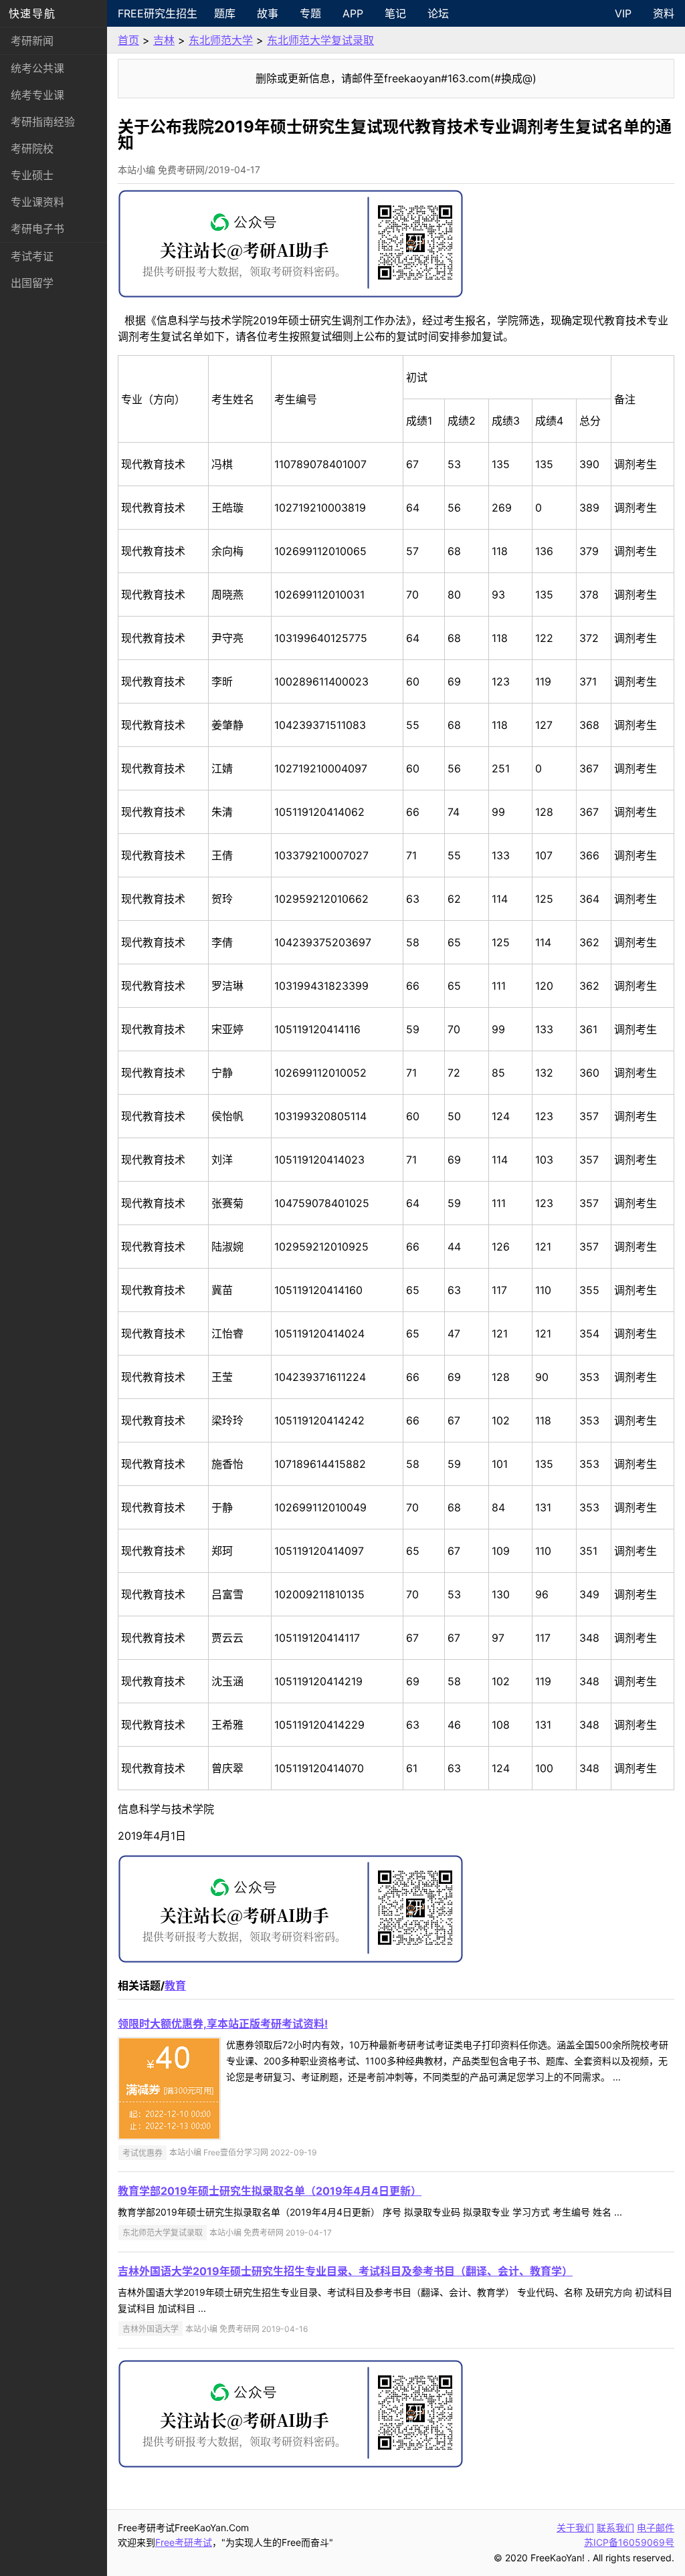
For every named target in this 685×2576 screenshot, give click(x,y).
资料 (664, 13)
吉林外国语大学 (151, 2329)
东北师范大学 (221, 40)
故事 (268, 13)
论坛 (438, 13)
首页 (128, 40)
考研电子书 (37, 229)
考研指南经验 (43, 122)
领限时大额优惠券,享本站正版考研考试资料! (223, 2024)
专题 (310, 13)
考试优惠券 (142, 2152)
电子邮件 (656, 2528)
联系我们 (615, 2528)
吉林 (164, 40)
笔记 (395, 13)
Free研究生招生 (158, 13)
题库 (225, 13)
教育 (175, 1985)
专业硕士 (32, 175)
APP (353, 13)
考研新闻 (32, 41)
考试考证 (32, 256)
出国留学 (32, 283)
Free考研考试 (184, 2542)
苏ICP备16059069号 (629, 2542)
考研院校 (32, 148)
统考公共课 (37, 68)
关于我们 (575, 2528)
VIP (623, 13)
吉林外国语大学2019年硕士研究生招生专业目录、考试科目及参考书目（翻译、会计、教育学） (345, 2271)
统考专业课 (37, 95)
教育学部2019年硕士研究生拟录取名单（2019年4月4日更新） (270, 2191)
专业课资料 (37, 202)
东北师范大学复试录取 (320, 40)
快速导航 (32, 13)
